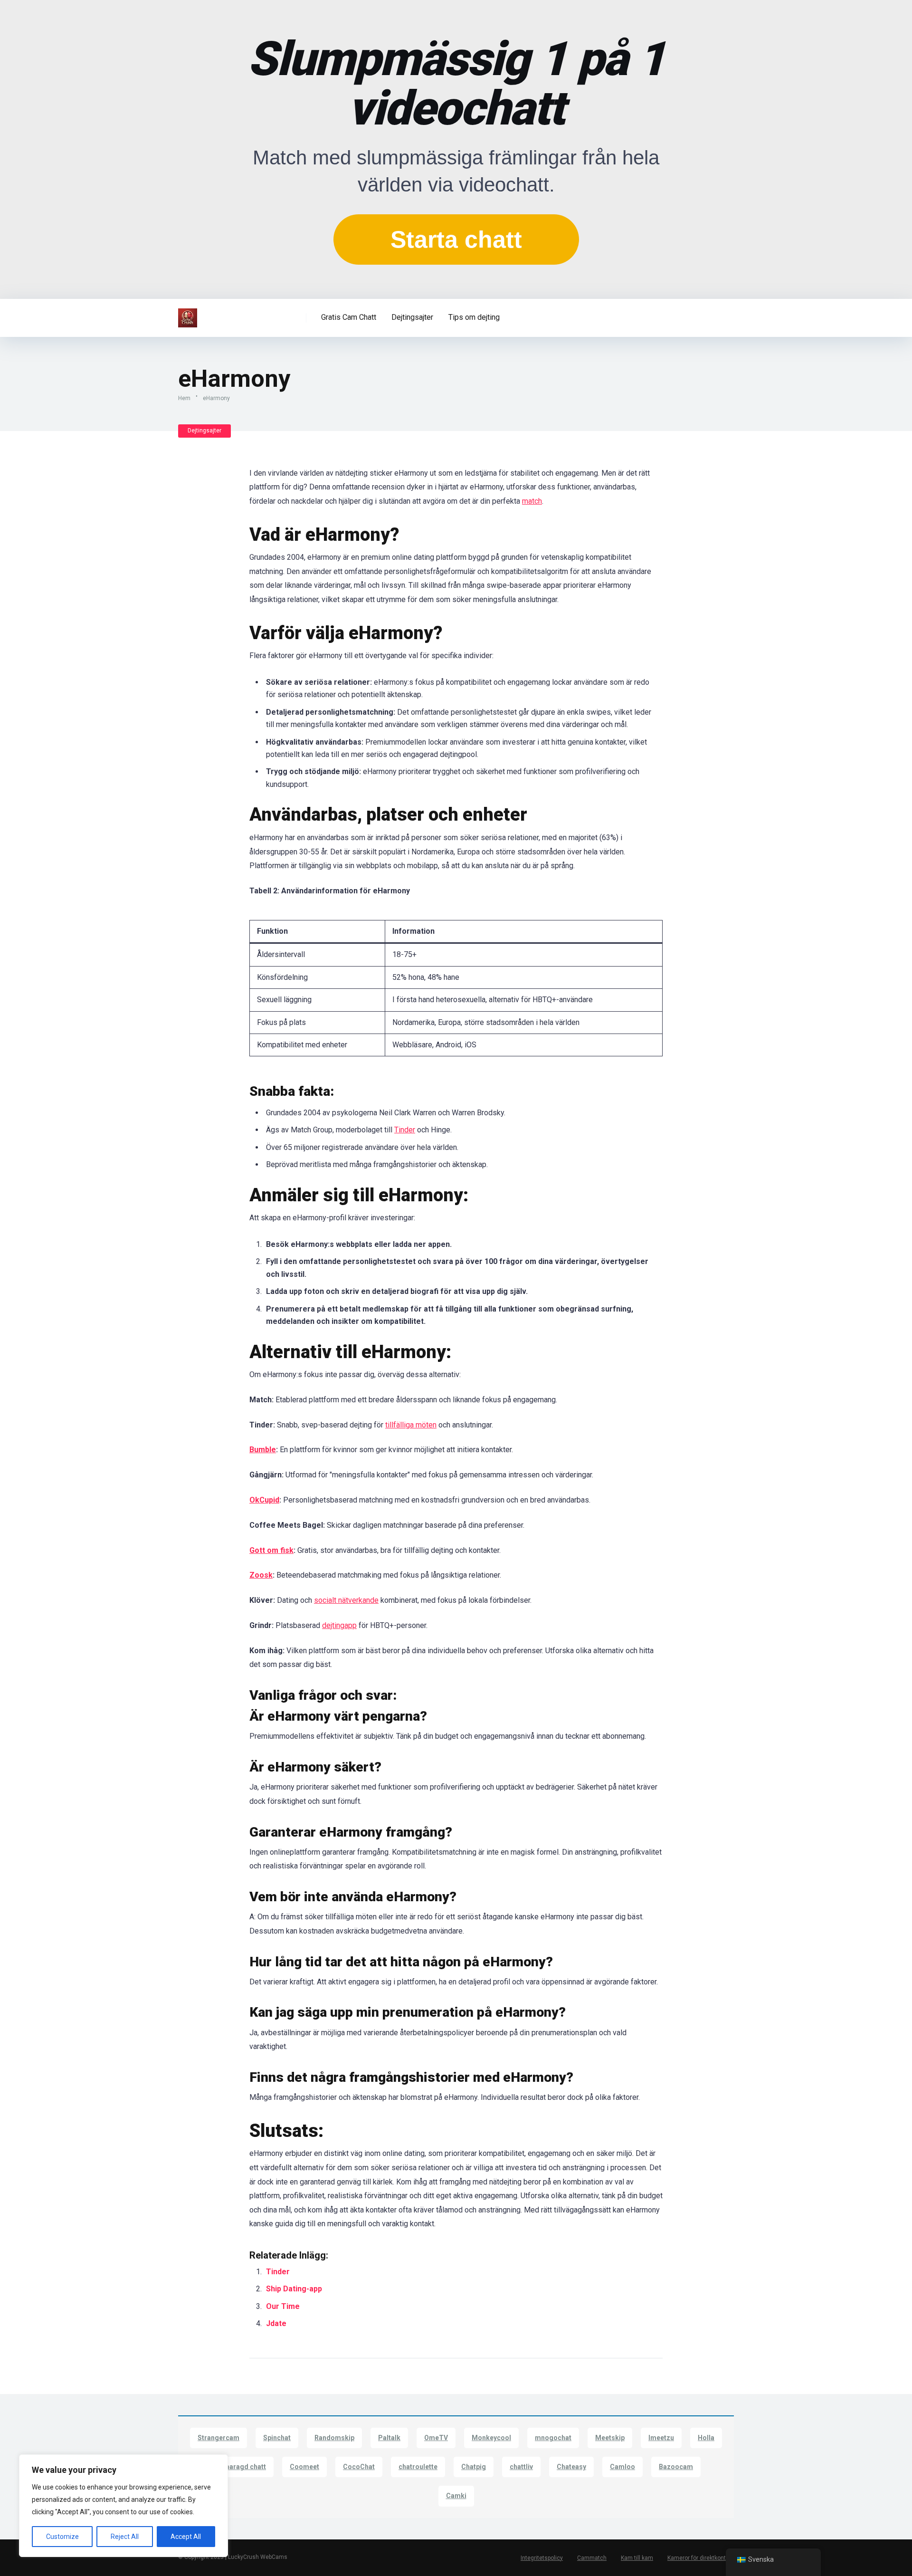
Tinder (405, 1130)
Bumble (263, 1450)
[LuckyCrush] (188, 314)
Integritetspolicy (542, 2558)
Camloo (622, 2467)
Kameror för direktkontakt (701, 2558)
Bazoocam (676, 2467)
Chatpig (474, 2467)
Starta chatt (456, 239)
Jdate (276, 2323)
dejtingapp (339, 1625)
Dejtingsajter (412, 317)
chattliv (521, 2467)
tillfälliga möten (411, 1425)
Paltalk (389, 2438)
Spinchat (277, 2438)
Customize (62, 2537)
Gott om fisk (271, 1550)
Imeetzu (661, 2438)
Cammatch (592, 2558)
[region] (123, 2506)
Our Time (283, 2306)
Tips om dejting (474, 317)
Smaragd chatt (242, 2467)
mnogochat (553, 2438)
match (532, 501)
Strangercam (218, 2438)
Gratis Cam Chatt (349, 317)
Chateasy (571, 2467)
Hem (184, 398)
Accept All (186, 2537)
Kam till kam (637, 2558)
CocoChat (359, 2467)
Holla (706, 2438)
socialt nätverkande (346, 1600)
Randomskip (334, 2438)
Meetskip (610, 2438)
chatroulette (418, 2467)
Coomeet (304, 2467)
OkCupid (264, 1500)
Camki (456, 2496)
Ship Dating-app (294, 2289)
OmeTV (436, 2438)
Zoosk (261, 1575)
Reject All (125, 2537)
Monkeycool (491, 2438)
